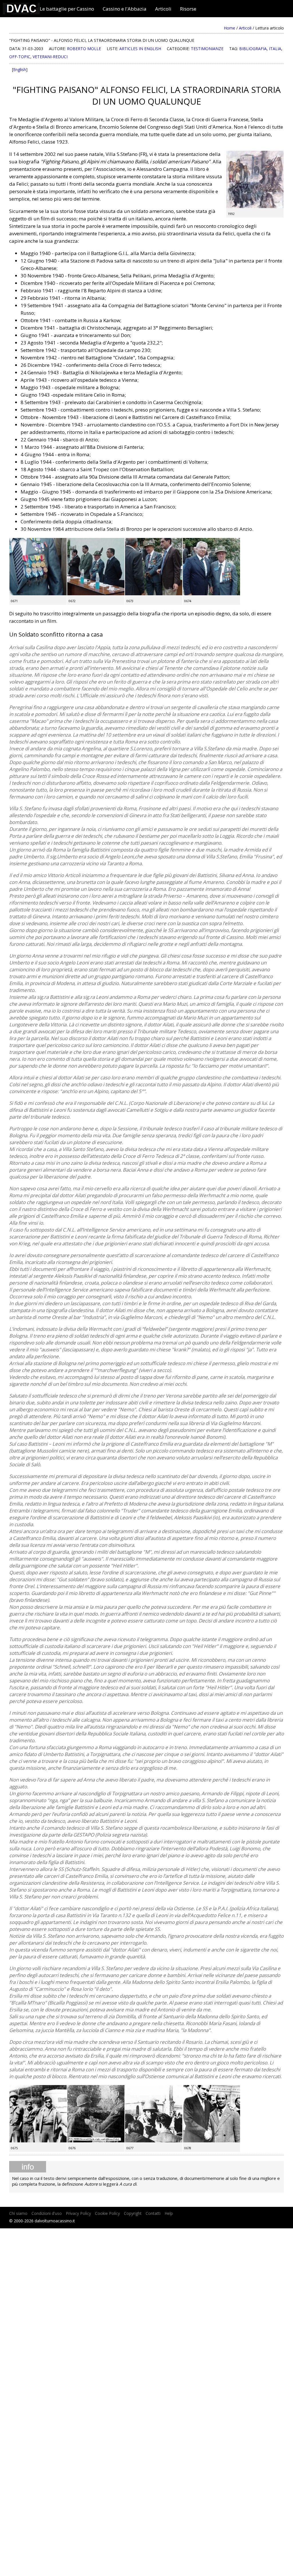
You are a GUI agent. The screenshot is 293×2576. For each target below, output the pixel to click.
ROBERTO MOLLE (84, 49)
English (20, 70)
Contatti (153, 2213)
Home (229, 28)
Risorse (188, 9)
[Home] (21, 12)
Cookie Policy (107, 2213)
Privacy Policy (78, 2213)
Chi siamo (18, 2213)
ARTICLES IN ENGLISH (140, 49)
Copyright (133, 2213)
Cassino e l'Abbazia (125, 9)
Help (169, 2213)
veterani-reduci (50, 57)
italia (275, 49)
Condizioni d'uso (47, 2213)
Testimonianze (207, 49)
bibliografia (253, 49)
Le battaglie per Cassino (67, 9)
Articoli (163, 9)
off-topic (20, 57)
